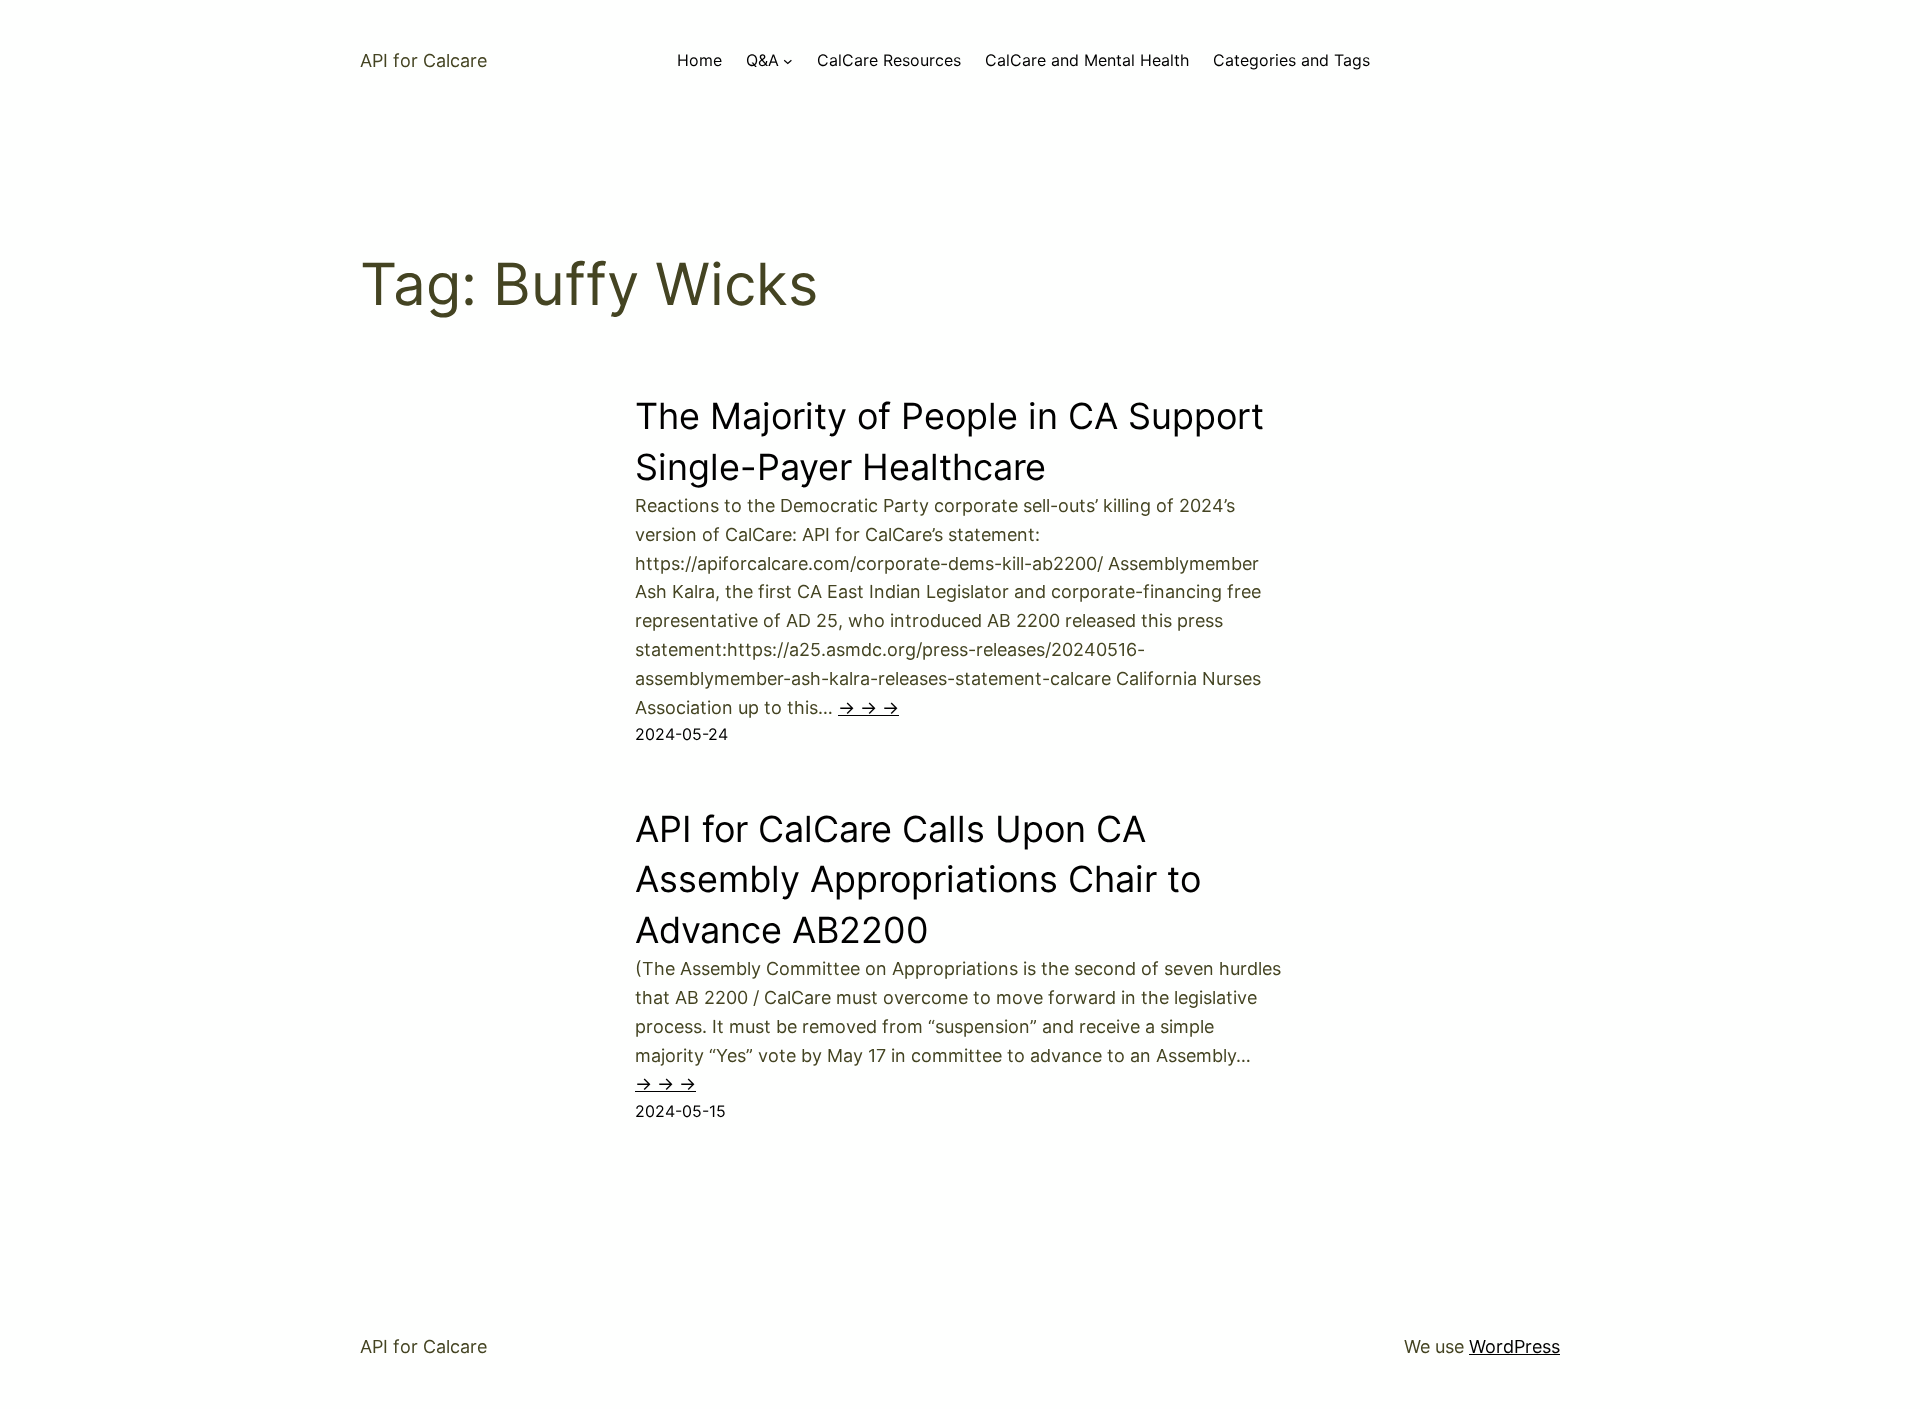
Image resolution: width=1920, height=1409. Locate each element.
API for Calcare (423, 60)
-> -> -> (868, 707)
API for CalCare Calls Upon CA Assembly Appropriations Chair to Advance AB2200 (918, 879)
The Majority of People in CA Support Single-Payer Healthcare (949, 441)
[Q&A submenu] (788, 61)
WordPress (1514, 1346)
